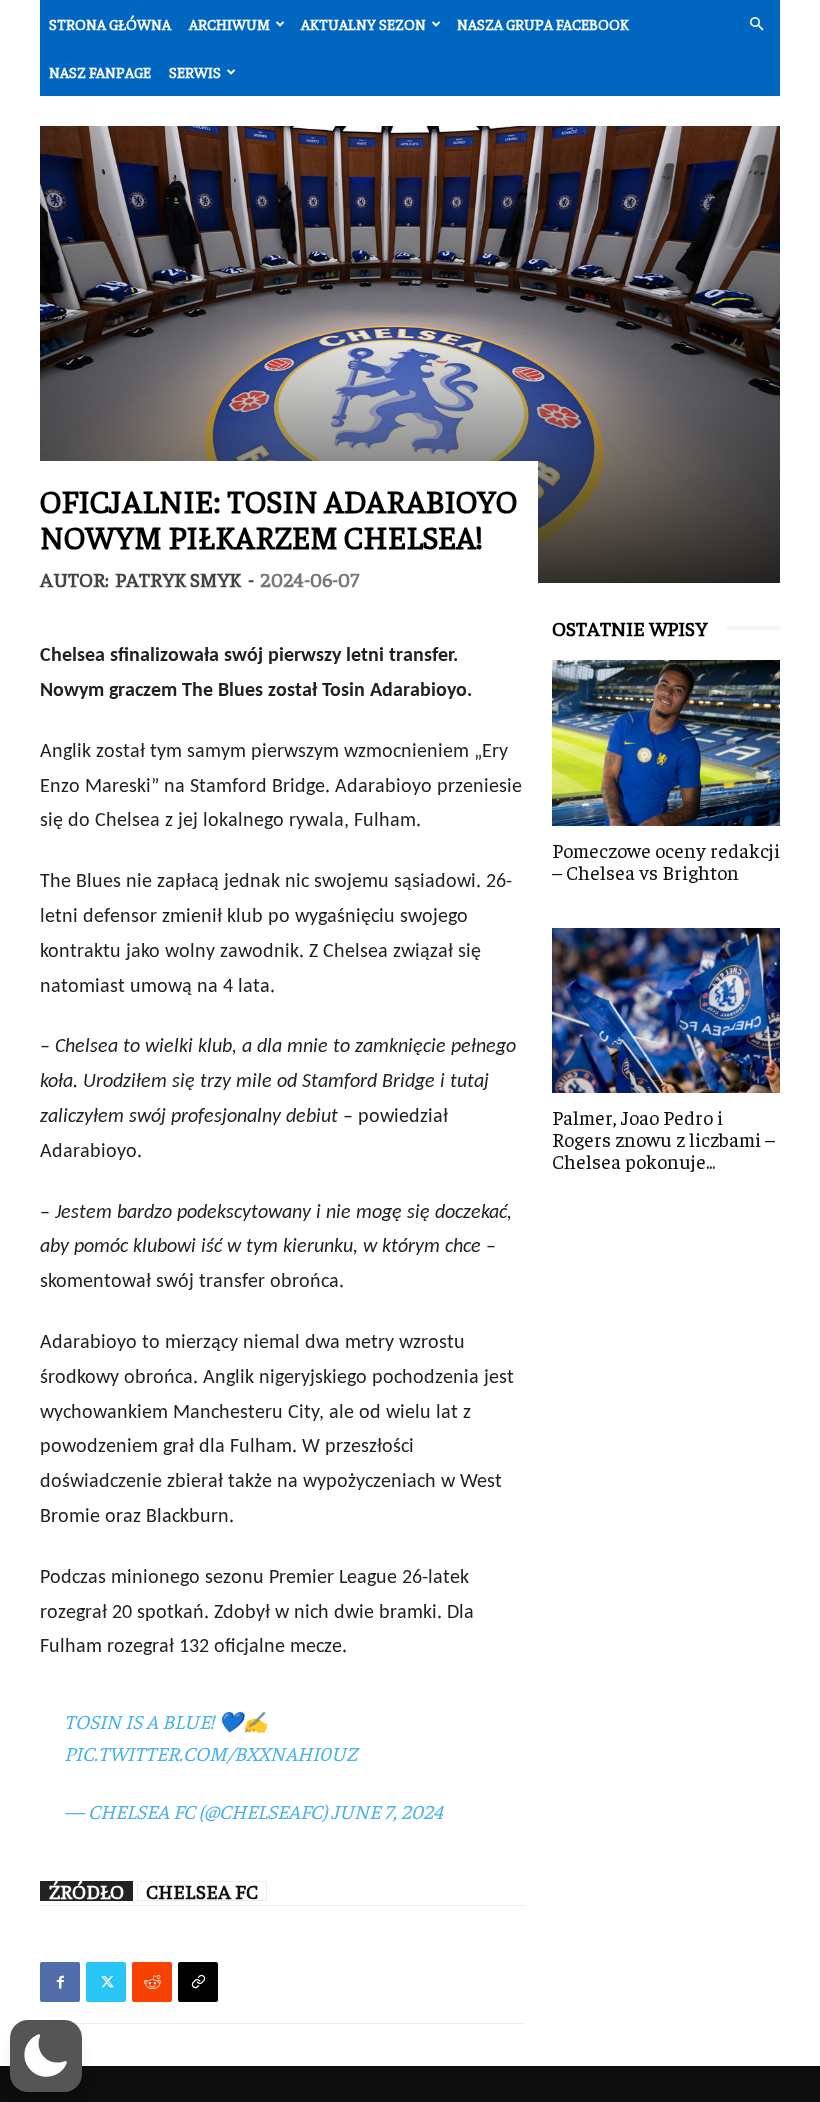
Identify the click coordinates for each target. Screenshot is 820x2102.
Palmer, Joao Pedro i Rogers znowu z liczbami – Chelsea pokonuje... (663, 1138)
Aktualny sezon (363, 23)
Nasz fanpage (100, 71)
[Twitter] (106, 1982)
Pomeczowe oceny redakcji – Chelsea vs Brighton (666, 860)
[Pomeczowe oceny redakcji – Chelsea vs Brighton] (666, 742)
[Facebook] (60, 1982)
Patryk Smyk (178, 578)
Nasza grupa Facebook (543, 23)
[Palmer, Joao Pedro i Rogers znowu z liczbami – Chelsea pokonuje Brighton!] (666, 1010)
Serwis (195, 71)
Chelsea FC (202, 1891)
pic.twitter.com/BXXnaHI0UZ (210, 1752)
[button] (756, 24)
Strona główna (110, 23)
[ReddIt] (152, 1982)
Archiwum (229, 23)
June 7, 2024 (387, 1810)
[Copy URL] (198, 1982)
